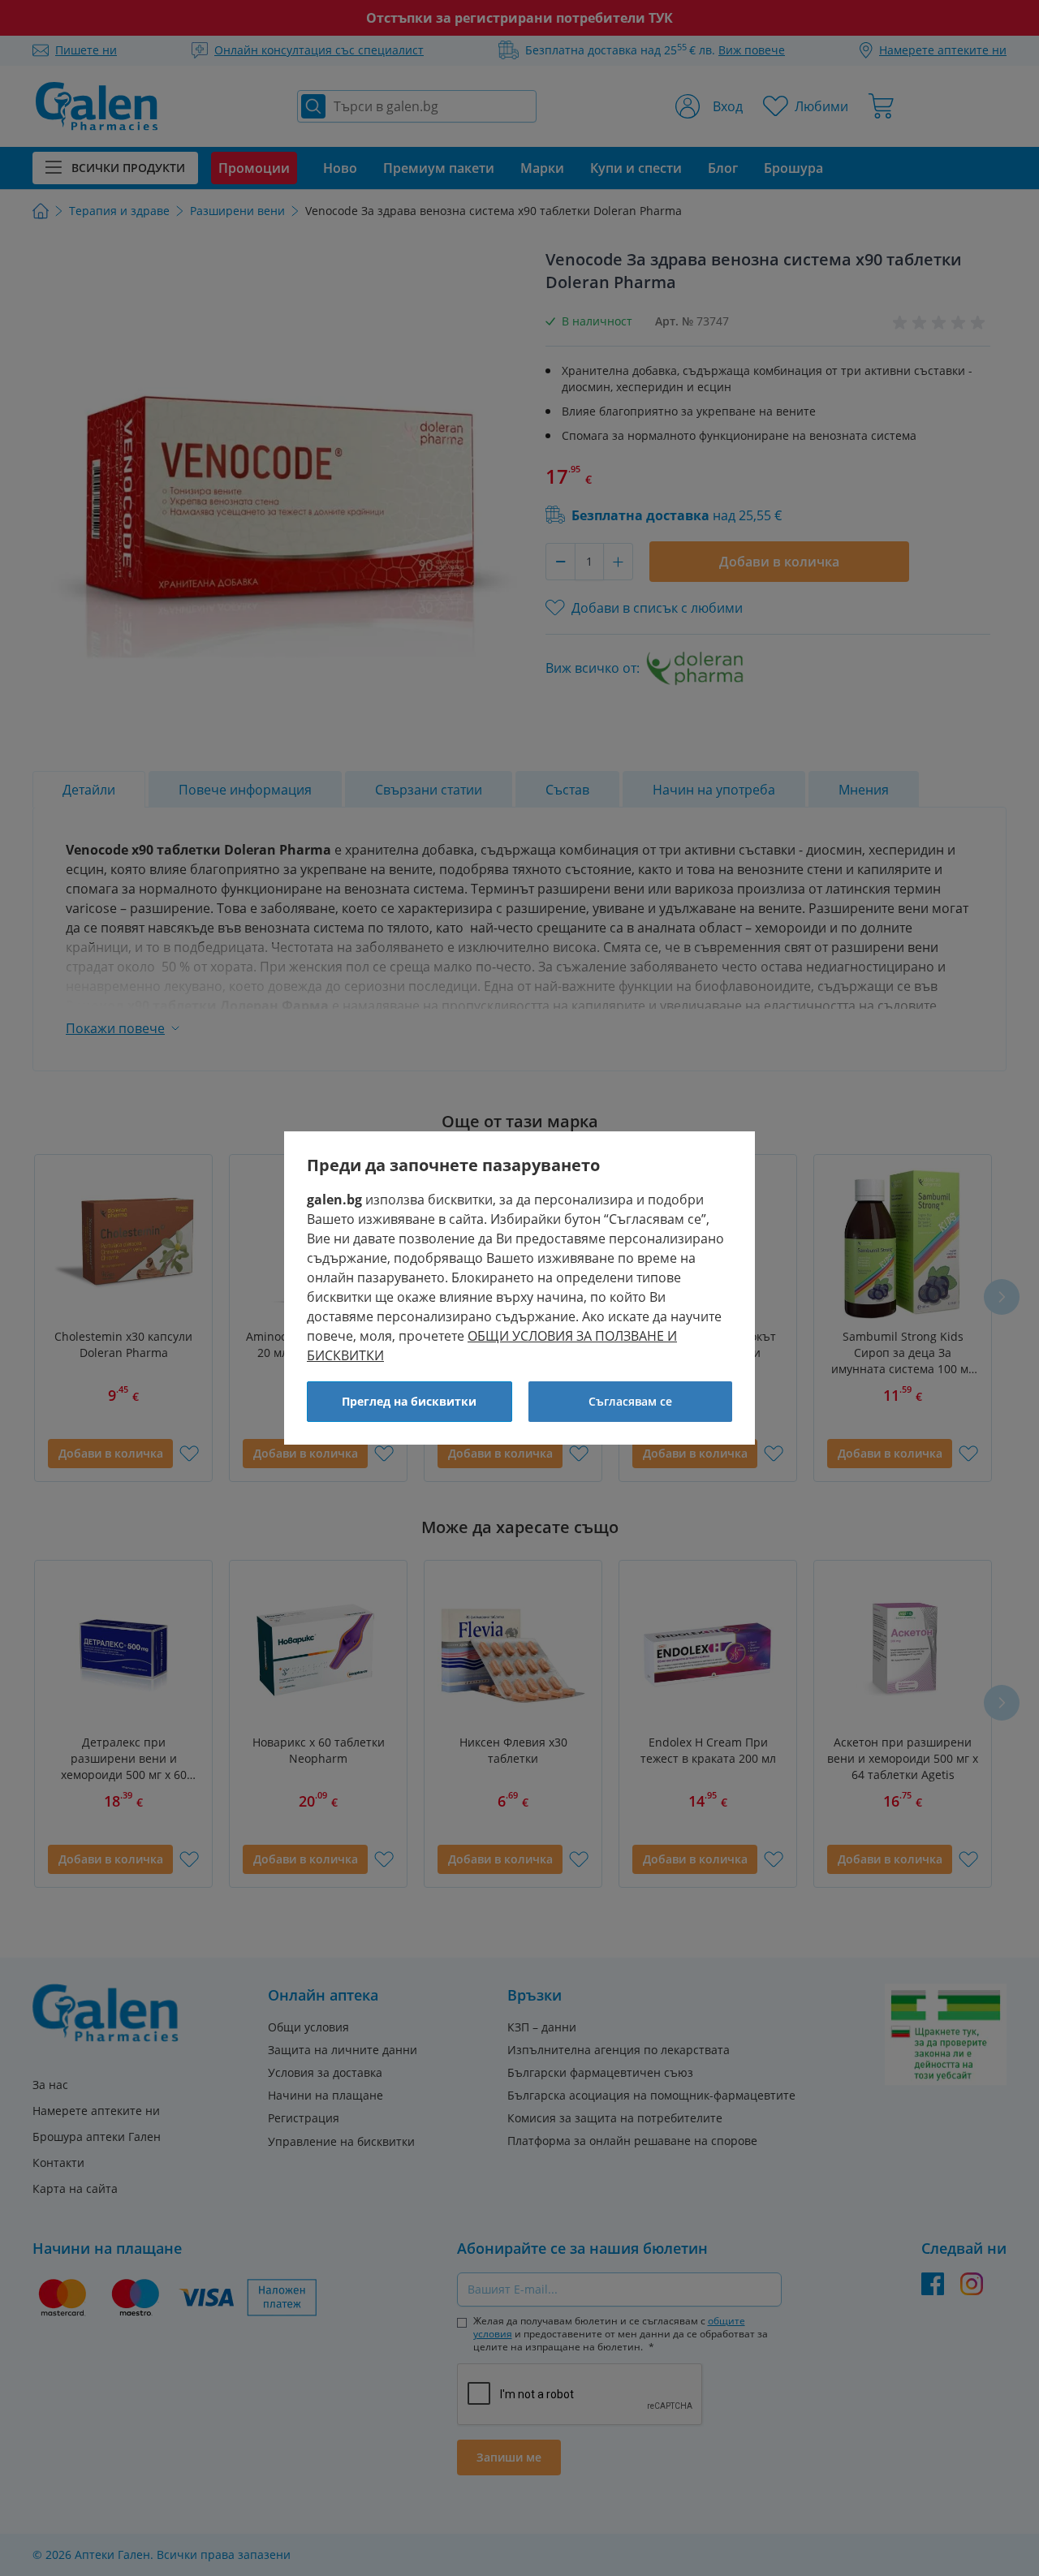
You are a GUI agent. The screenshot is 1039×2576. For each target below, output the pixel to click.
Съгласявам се (630, 1401)
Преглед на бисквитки (409, 1401)
